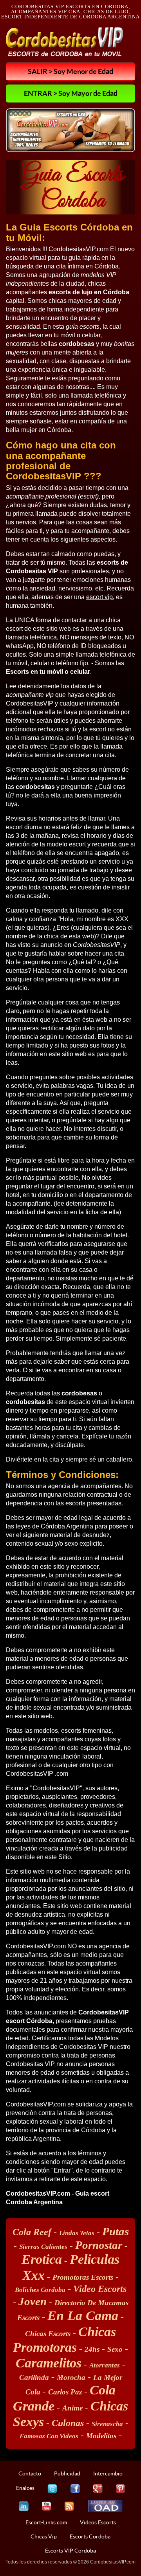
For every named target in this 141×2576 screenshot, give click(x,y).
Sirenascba (107, 2424)
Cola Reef (32, 2232)
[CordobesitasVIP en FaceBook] (75, 2489)
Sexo (115, 2349)
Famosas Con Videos (49, 2436)
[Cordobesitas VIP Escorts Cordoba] (65, 42)
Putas (116, 2231)
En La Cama (83, 2316)
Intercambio (108, 2473)
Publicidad (67, 2473)
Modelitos (101, 2436)
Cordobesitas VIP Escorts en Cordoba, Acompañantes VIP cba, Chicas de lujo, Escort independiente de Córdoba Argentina (70, 12)
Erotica (42, 2259)
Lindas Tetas (77, 2233)
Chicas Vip (44, 2536)
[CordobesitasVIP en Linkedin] (24, 2506)
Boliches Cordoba (40, 2290)
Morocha (71, 2377)
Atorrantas (105, 2365)
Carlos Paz (65, 2392)
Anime (72, 2408)
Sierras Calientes (43, 2247)
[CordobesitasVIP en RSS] (69, 2506)
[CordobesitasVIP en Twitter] (52, 2489)
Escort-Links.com (46, 2522)
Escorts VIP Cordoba (70, 2551)
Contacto (30, 2473)
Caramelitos (49, 2363)
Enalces (25, 2488)
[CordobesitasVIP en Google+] (98, 2489)
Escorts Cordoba (90, 2536)
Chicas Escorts (48, 2334)
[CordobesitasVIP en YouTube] (46, 2506)
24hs (92, 2349)
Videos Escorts (98, 2522)
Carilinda (34, 2377)
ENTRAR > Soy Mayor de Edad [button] (71, 93)
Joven (33, 2301)
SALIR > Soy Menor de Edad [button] (70, 71)
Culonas (68, 2423)
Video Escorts (100, 2289)
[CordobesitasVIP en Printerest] (120, 2489)
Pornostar (99, 2245)
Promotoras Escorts (83, 2277)
